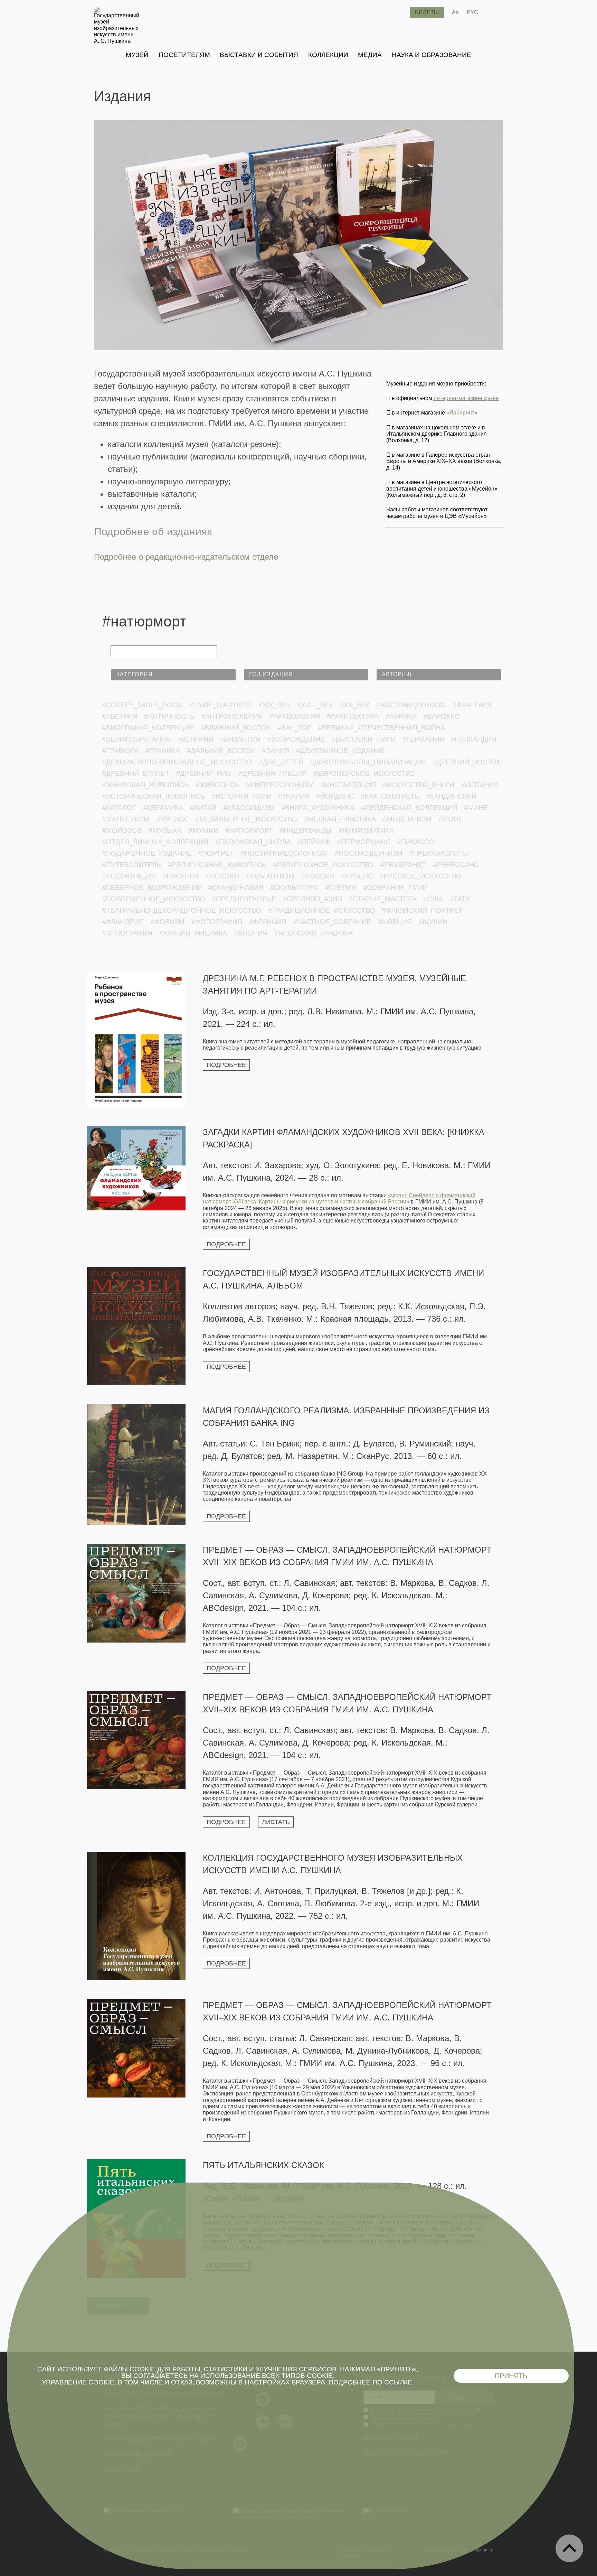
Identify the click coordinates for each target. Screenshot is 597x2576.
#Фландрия (123, 922)
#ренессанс (456, 865)
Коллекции (328, 55)
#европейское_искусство (364, 773)
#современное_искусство (154, 899)
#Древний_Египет (136, 773)
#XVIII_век (315, 705)
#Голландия (474, 739)
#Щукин (433, 922)
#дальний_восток (221, 751)
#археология (295, 716)
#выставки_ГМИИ (364, 739)
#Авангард (472, 705)
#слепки (341, 887)
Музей (137, 55)
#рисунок (181, 876)
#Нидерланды (306, 830)
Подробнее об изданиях (153, 532)
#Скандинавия (236, 887)
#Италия (294, 796)
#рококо (223, 876)
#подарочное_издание (147, 853)
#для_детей (281, 762)
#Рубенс (357, 876)
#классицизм (249, 808)
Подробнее (226, 1065)
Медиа (370, 55)
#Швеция (395, 922)
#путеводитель (132, 865)
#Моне (451, 819)
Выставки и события (259, 55)
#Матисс (173, 819)
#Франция (268, 922)
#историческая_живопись (154, 796)
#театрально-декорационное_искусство (182, 910)
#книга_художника (318, 808)
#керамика (163, 808)
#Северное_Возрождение (152, 887)
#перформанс (364, 842)
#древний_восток (467, 762)
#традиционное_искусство (322, 910)
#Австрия (120, 716)
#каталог (119, 808)
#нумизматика (366, 830)
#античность (169, 716)
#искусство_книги (419, 785)
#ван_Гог (294, 728)
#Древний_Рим (204, 773)
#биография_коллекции (148, 728)
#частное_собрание (332, 922)
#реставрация (129, 876)
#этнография (127, 933)
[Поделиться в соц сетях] (494, 12)
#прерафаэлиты (439, 853)
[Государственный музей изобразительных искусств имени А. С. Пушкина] (117, 41)
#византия (240, 739)
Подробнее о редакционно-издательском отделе (186, 557)
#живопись (217, 785)
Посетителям (184, 55)
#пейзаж (314, 842)
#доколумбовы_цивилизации (368, 762)
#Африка (401, 716)
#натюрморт (249, 830)
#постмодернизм (369, 853)
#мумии (203, 830)
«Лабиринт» (462, 413)
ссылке (398, 2382)
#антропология (232, 716)
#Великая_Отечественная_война (382, 728)
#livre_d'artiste (220, 705)
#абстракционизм (411, 705)
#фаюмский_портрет (422, 910)
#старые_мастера (383, 899)
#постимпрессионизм (284, 853)
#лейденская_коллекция (409, 808)
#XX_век (355, 705)
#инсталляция (348, 785)
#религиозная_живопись (217, 865)
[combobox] (173, 675)
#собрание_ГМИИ (395, 887)
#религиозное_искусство (323, 865)
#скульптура (294, 887)
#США (433, 899)
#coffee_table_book (142, 705)
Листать (276, 1822)
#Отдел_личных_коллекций (155, 842)
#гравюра (120, 751)
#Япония (251, 933)
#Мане (476, 808)
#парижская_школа (253, 842)
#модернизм (407, 819)
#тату (460, 899)
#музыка (165, 830)
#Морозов (122, 830)
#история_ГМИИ (242, 796)
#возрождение (296, 739)
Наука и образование (432, 55)
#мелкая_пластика (340, 819)
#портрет (216, 853)
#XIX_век (274, 705)
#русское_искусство (421, 876)
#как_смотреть (390, 796)
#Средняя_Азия (312, 899)
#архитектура (353, 716)
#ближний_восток (236, 728)
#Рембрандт (403, 865)
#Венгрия (195, 739)
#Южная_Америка (193, 933)
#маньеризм (126, 819)
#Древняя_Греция (273, 773)
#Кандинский (451, 796)
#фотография (217, 922)
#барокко (442, 716)
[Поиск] (399, 12)
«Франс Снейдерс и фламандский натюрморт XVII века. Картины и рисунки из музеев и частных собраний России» (339, 1198)
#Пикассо (416, 842)
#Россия (318, 876)
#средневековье (244, 899)
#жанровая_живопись (145, 785)
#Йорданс (335, 796)
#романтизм (270, 876)
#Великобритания (136, 739)
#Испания (480, 785)
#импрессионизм (280, 785)
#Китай (203, 808)
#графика (163, 751)
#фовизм (168, 922)
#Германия (423, 739)
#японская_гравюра (314, 933)
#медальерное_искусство (246, 819)
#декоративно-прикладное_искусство (177, 762)
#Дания (276, 751)
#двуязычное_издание (340, 751)
